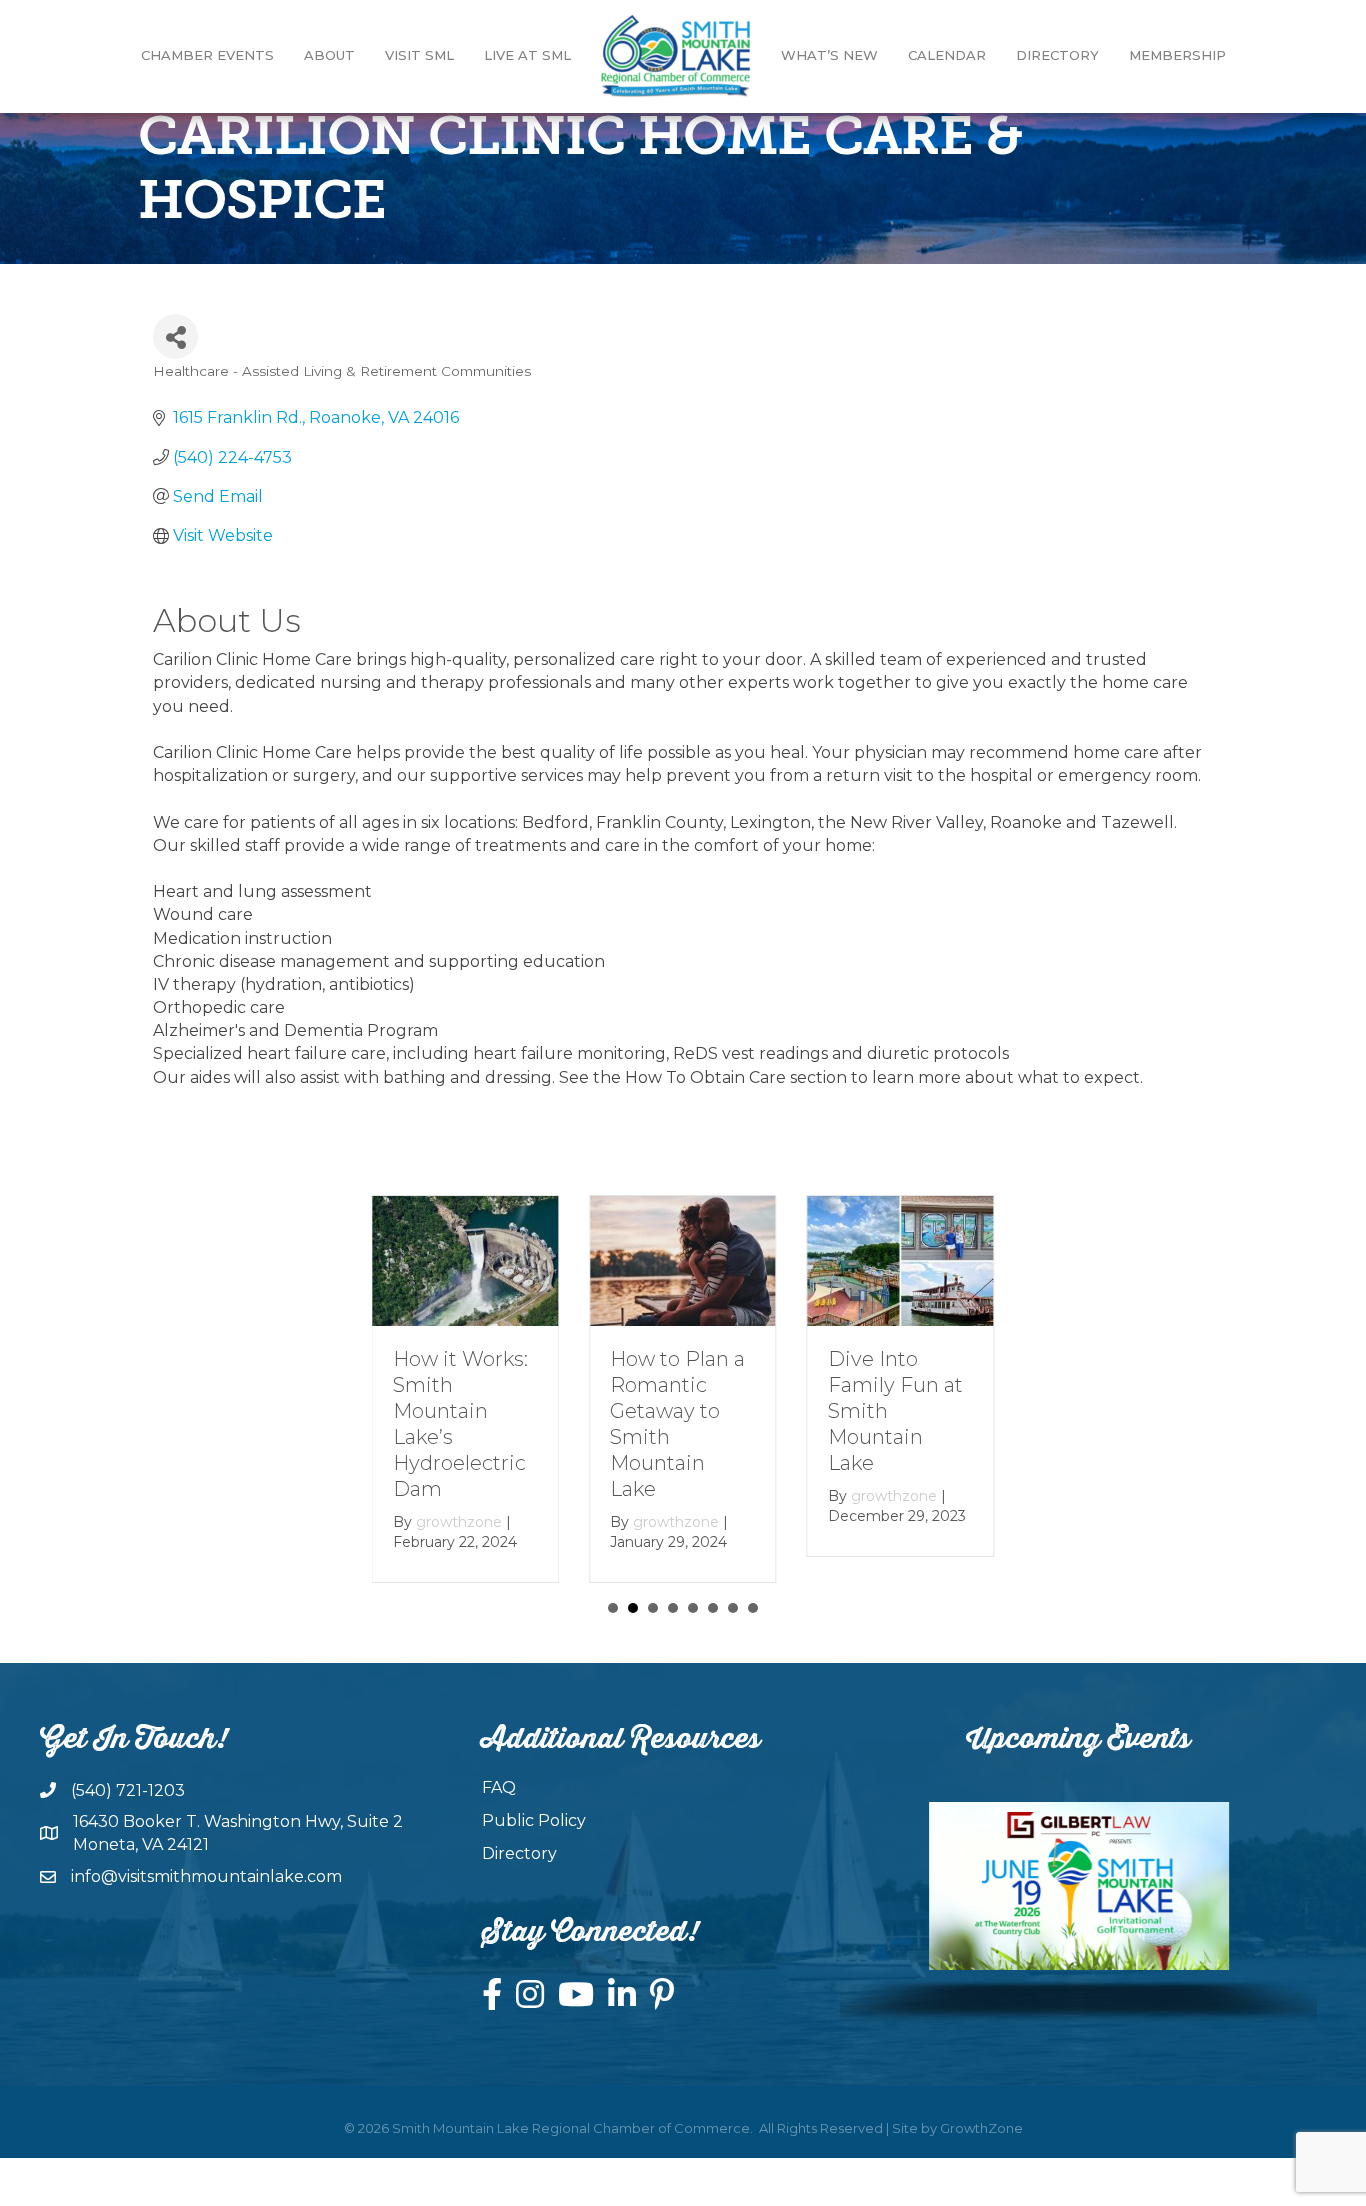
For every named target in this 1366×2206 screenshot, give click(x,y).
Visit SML (419, 55)
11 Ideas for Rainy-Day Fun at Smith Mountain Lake (892, 1411)
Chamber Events (207, 55)
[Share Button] (175, 336)
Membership (1177, 55)
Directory (1057, 55)
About (329, 55)
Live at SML (527, 55)
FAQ (499, 1787)
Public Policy (534, 1820)
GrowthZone (981, 2128)
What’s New (829, 55)
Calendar (947, 55)
